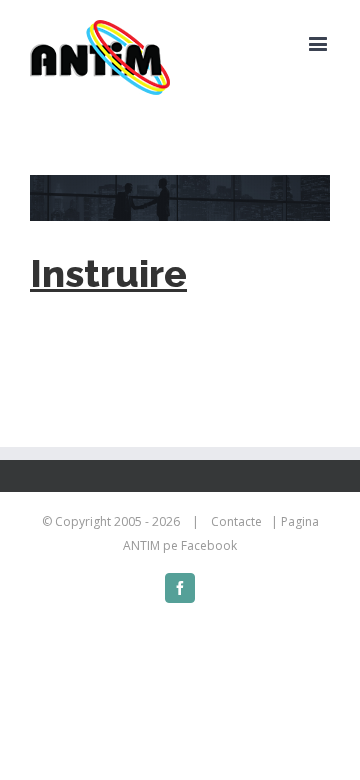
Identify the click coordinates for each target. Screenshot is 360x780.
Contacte (236, 521)
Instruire (108, 273)
